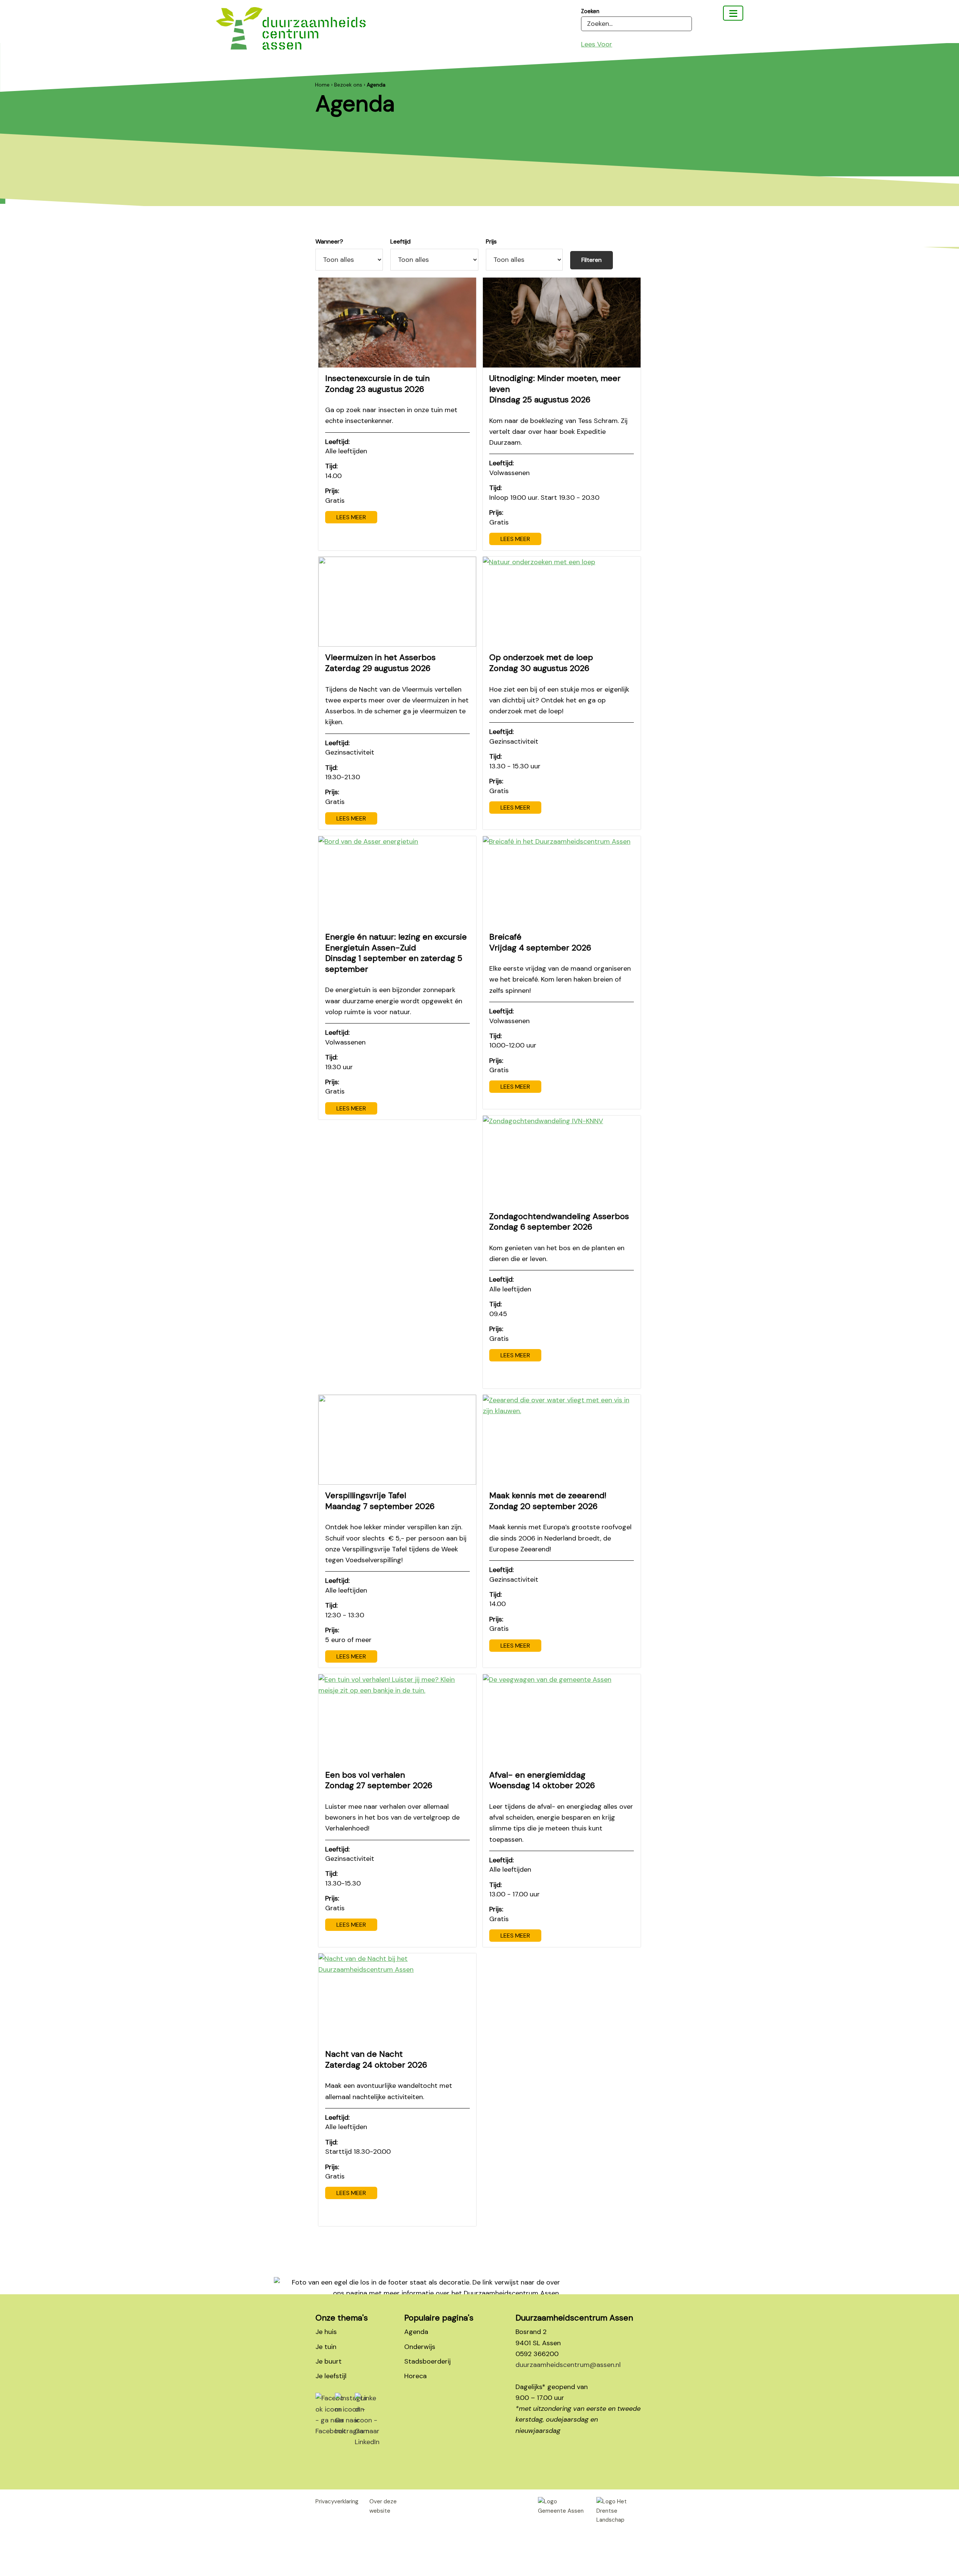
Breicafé (540, 942)
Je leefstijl (331, 2376)
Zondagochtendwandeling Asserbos (559, 1222)
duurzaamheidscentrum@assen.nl (568, 2365)
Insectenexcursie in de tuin (377, 384)
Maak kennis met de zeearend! (548, 1501)
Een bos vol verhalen (379, 1780)
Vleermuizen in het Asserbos (380, 663)
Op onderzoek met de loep (541, 663)
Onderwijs (420, 2347)
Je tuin (326, 2347)
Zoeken (590, 11)
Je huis (326, 2332)
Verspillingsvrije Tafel (380, 1501)
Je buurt (329, 2361)
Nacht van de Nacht (376, 2059)
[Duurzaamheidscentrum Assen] (733, 13)
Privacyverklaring (337, 2501)
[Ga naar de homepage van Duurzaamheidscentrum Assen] (291, 34)
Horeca (415, 2376)
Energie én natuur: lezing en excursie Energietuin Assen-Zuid (396, 953)
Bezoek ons (348, 85)
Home (322, 85)
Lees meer (351, 517)
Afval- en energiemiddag (542, 1780)
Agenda (416, 2332)
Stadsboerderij (427, 2361)
